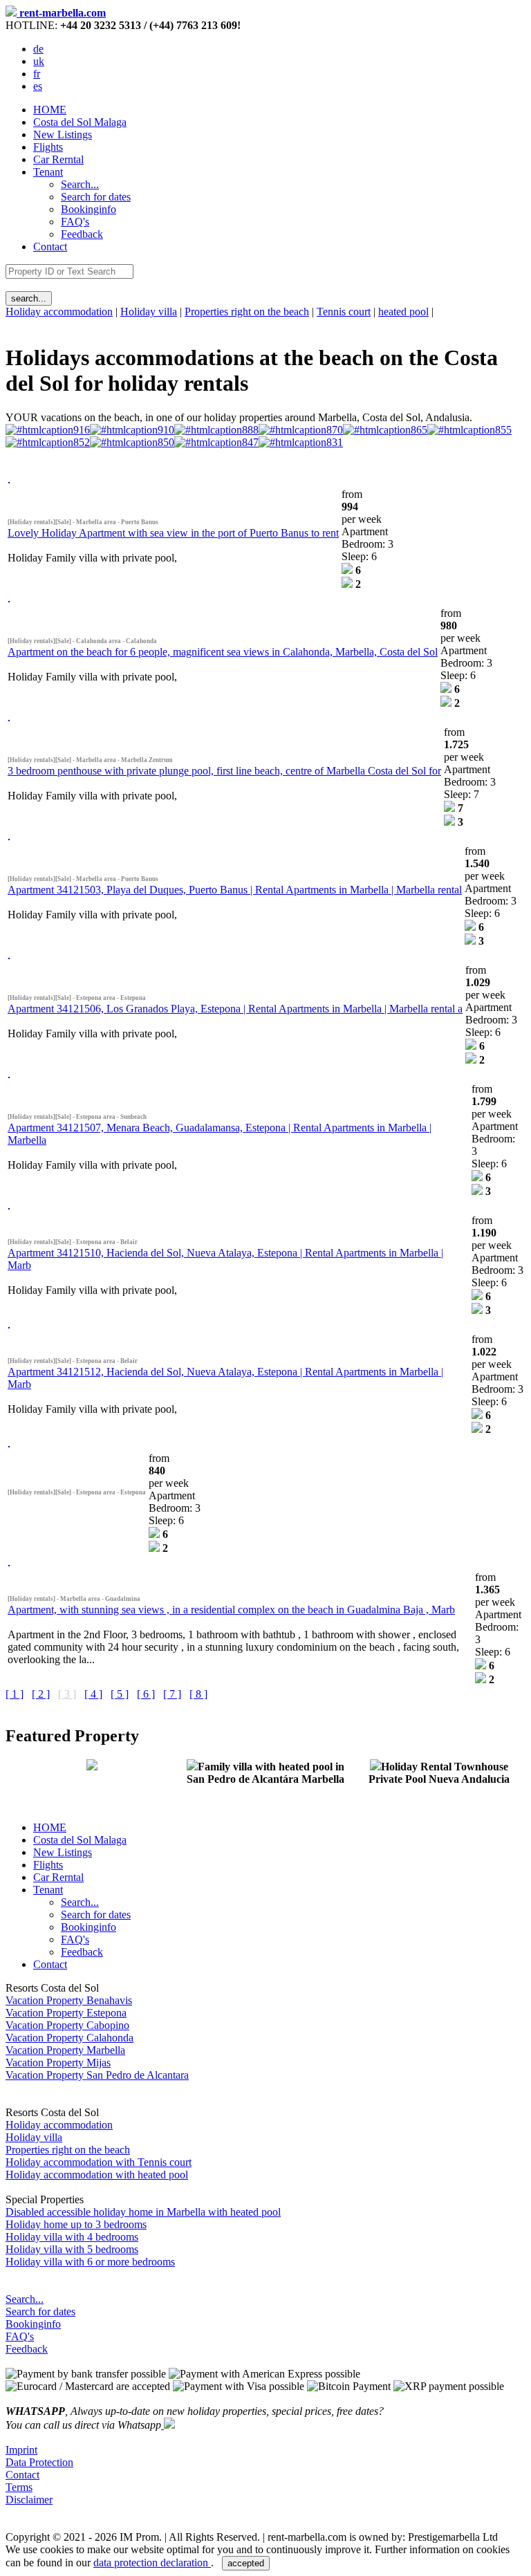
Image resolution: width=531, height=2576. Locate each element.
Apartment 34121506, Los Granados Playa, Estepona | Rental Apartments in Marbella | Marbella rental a (235, 1009)
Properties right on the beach (247, 312)
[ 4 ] (93, 1694)
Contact (50, 247)
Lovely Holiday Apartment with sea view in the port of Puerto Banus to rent (173, 533)
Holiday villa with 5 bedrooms (72, 2249)
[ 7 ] (172, 1694)
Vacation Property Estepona (66, 2013)
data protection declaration (152, 2563)
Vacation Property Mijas (58, 2063)
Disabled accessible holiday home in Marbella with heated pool (143, 2212)
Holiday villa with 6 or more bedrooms (90, 2262)
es (38, 86)
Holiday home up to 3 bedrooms (76, 2224)
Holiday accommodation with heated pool (97, 2175)
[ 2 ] (41, 1694)
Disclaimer (29, 2500)
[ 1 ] (15, 1694)
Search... (25, 2299)
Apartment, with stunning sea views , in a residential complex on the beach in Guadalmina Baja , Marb (231, 1610)
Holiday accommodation (59, 312)
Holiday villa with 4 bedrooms (72, 2237)
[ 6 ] (146, 1694)
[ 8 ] (198, 1694)
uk (39, 61)
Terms (19, 2487)
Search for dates (40, 2311)
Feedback (27, 2349)
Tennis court (344, 312)
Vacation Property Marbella (65, 2050)
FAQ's (20, 2336)
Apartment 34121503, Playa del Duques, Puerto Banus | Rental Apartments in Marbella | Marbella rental (235, 890)
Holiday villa (149, 312)
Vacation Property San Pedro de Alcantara (97, 2075)
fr (37, 74)
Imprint (21, 2450)
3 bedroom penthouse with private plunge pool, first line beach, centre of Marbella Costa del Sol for (224, 771)
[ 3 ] (67, 1694)
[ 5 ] (120, 1694)
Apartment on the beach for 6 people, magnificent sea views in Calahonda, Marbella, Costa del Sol (223, 652)
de (38, 49)
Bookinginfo (33, 2324)
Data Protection (39, 2462)
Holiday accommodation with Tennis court (99, 2162)
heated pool (403, 312)
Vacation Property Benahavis (69, 2000)
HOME (50, 110)
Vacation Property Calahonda (69, 2038)
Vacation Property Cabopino (67, 2025)
